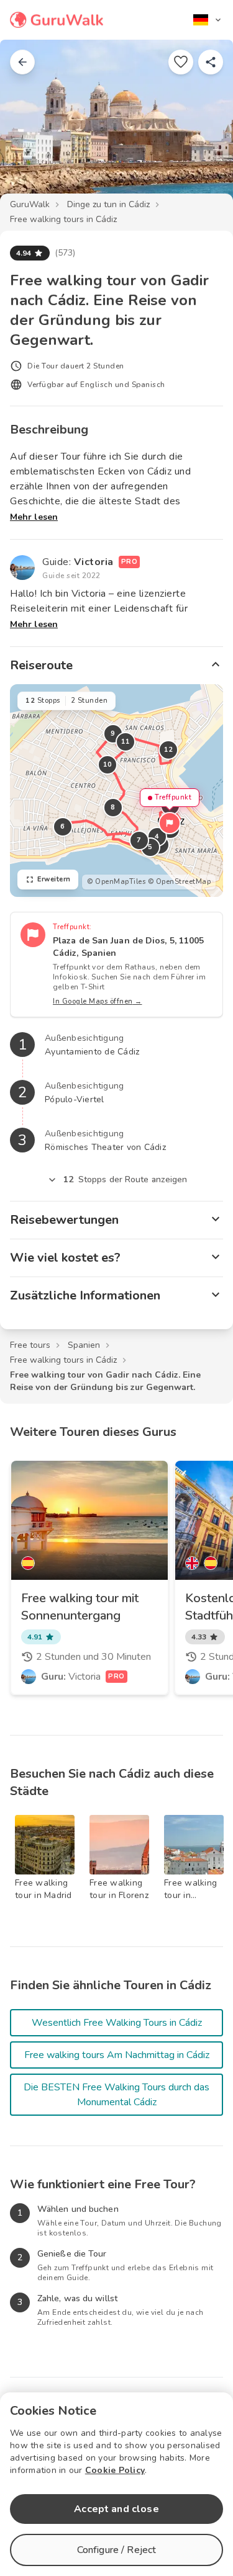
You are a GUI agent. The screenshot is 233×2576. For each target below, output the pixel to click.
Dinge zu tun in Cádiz (108, 204)
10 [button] (108, 764)
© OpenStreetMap (180, 882)
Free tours (30, 1345)
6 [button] (63, 827)
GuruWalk (30, 204)
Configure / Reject (117, 2550)
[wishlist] (181, 62)
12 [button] (169, 750)
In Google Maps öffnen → (98, 1001)
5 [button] (150, 847)
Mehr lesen (34, 517)
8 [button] (113, 807)
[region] (116, 791)
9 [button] (113, 733)
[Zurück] (22, 62)
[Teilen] (211, 62)
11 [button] (126, 742)
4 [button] (157, 836)
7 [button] (139, 840)
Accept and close (116, 2509)
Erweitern (54, 879)
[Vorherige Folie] (30, 127)
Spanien (84, 1345)
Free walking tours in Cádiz (63, 219)
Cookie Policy (115, 2470)
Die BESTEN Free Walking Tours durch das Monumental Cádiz (116, 2095)
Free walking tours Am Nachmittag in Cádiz (117, 2055)
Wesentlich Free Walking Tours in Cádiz (117, 2023)
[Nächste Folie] (203, 127)
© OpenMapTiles (116, 882)
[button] (170, 823)
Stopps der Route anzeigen (126, 1179)
